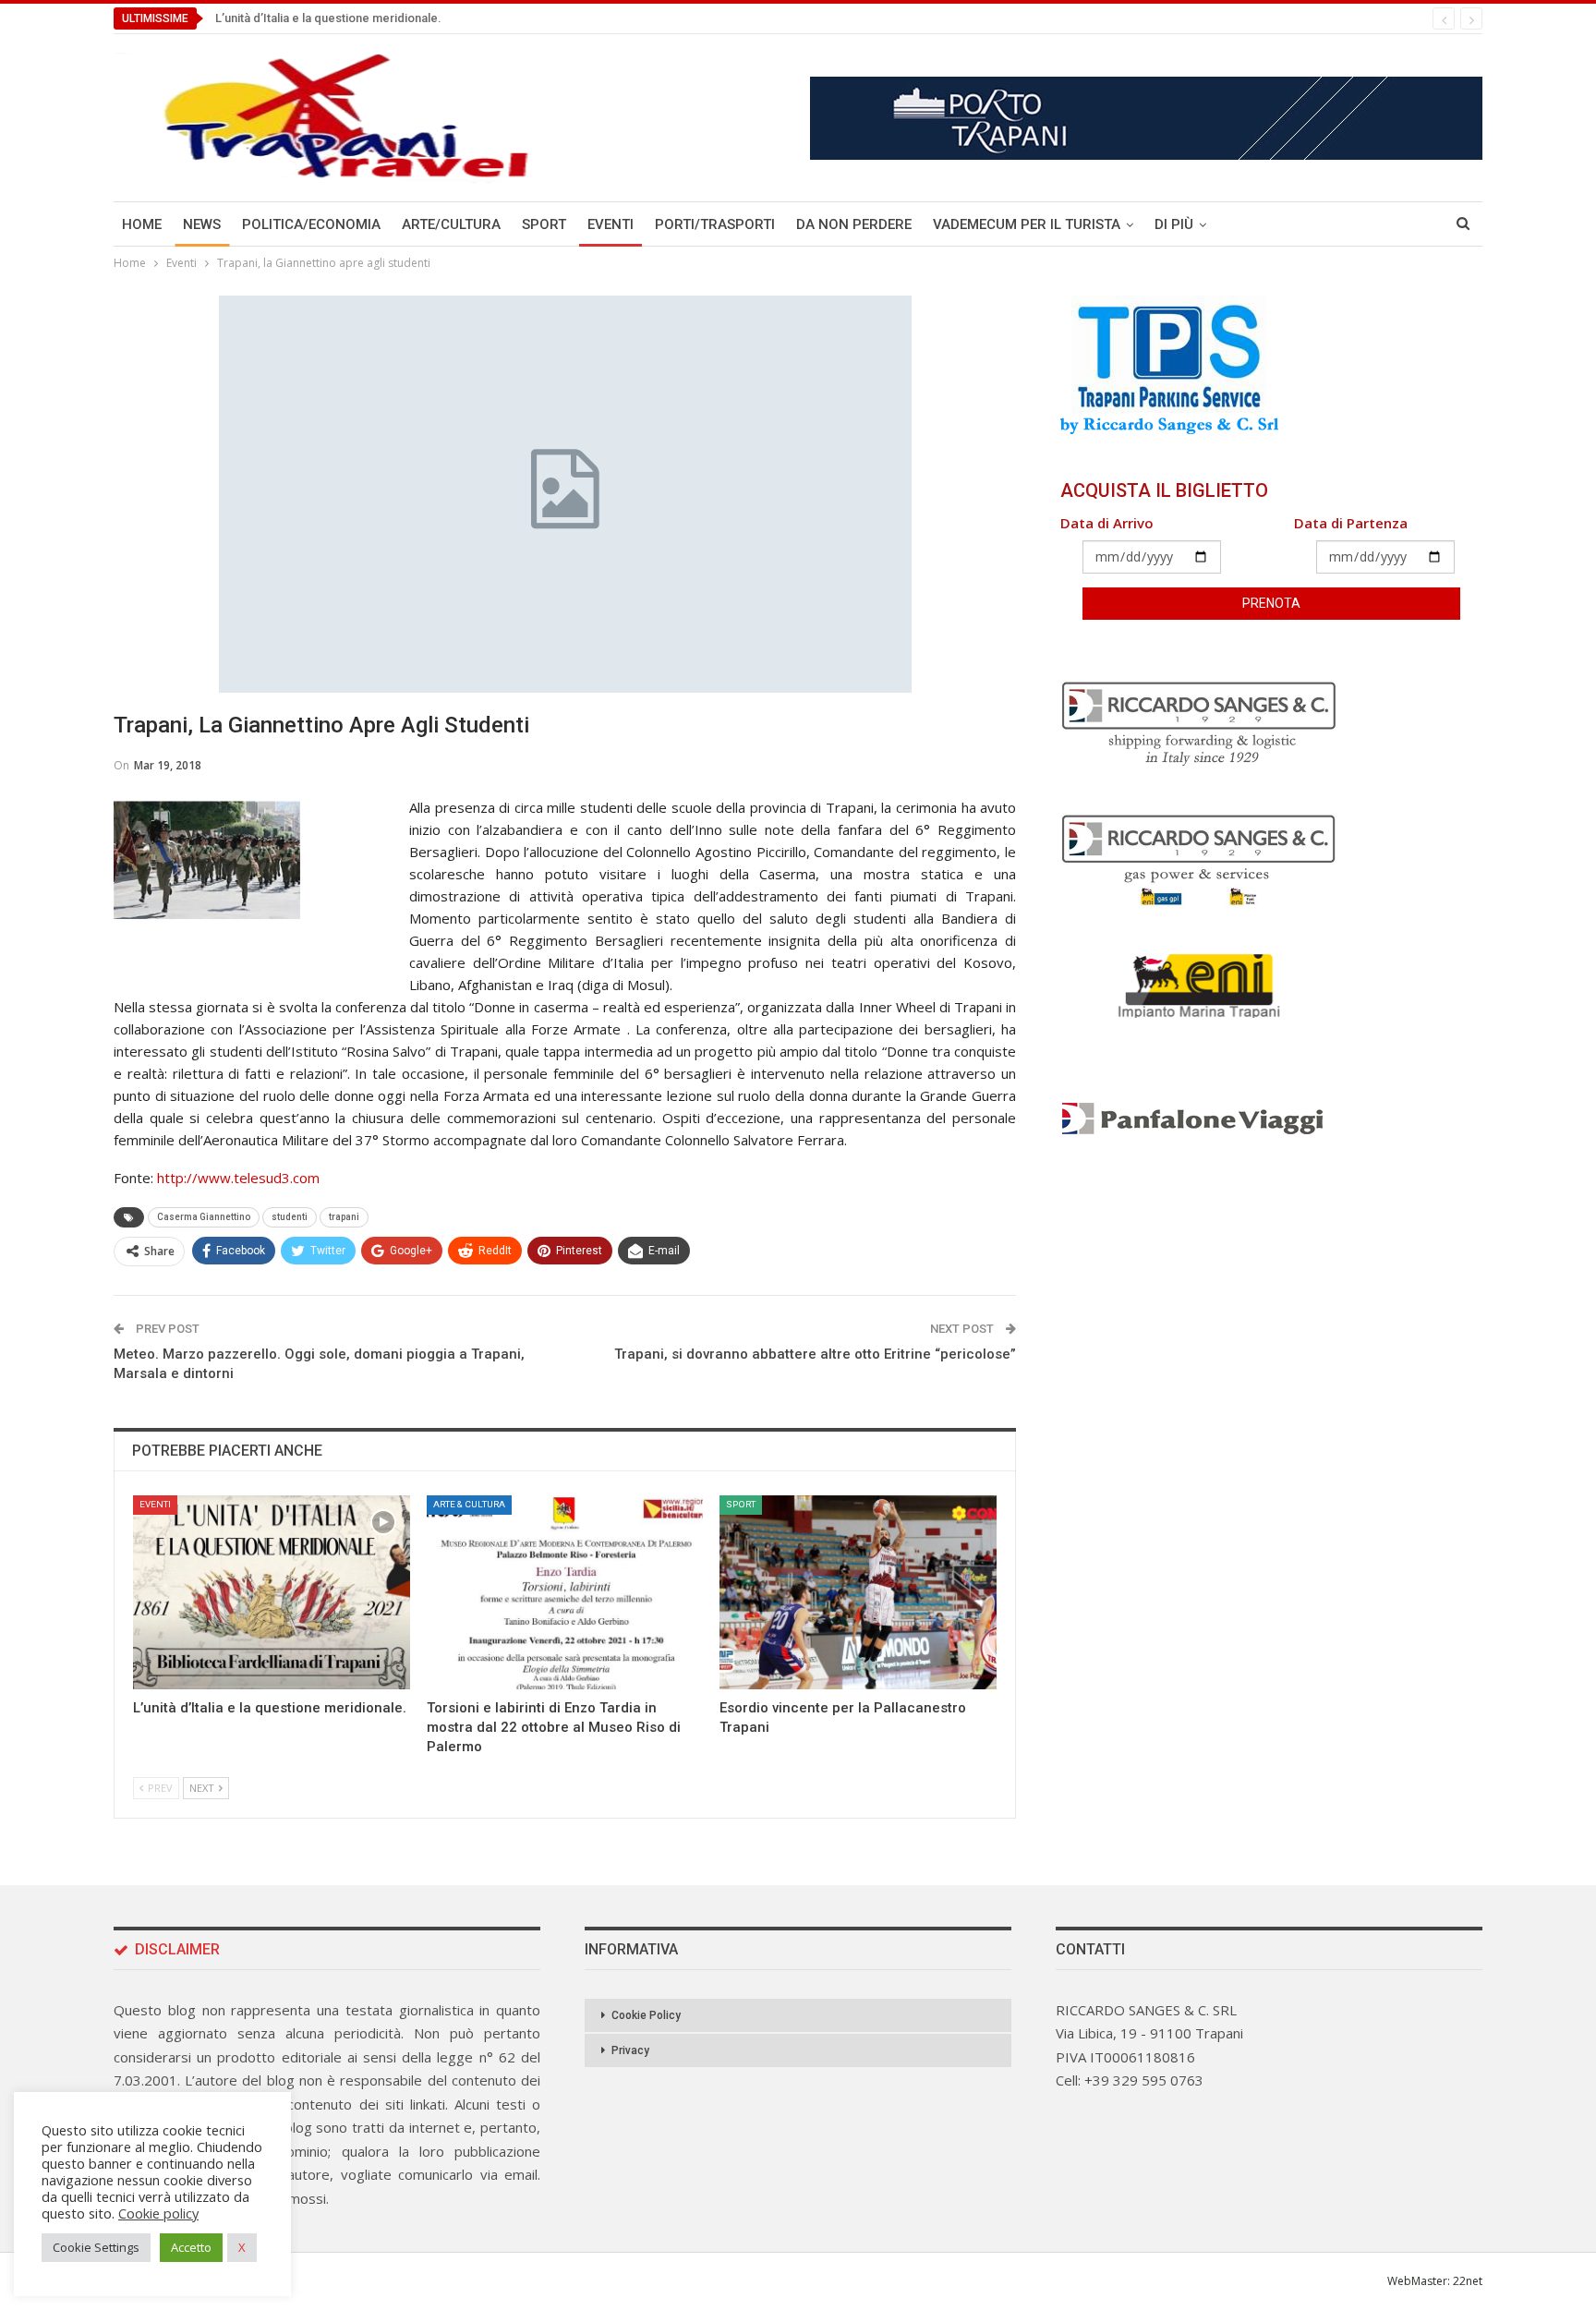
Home (142, 224)
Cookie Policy (646, 2015)
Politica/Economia (311, 224)
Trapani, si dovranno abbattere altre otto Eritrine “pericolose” (815, 1354)
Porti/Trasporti (715, 224)
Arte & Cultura (469, 1504)
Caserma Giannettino (204, 1217)
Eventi (611, 224)
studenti (290, 1217)
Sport (544, 224)
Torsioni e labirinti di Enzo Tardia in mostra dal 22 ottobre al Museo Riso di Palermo (441, 18)
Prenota (1271, 603)
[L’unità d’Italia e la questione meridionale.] (272, 1592)
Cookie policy (158, 2213)
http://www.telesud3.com (238, 1178)
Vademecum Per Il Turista (1027, 224)
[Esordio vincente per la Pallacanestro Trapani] (858, 1592)
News (202, 224)
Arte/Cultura (451, 224)
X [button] (242, 2247)
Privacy (630, 2050)
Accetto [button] (191, 2247)
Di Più (1174, 224)
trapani (344, 1217)
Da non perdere (854, 224)
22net (1468, 2281)
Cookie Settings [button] (96, 2247)
